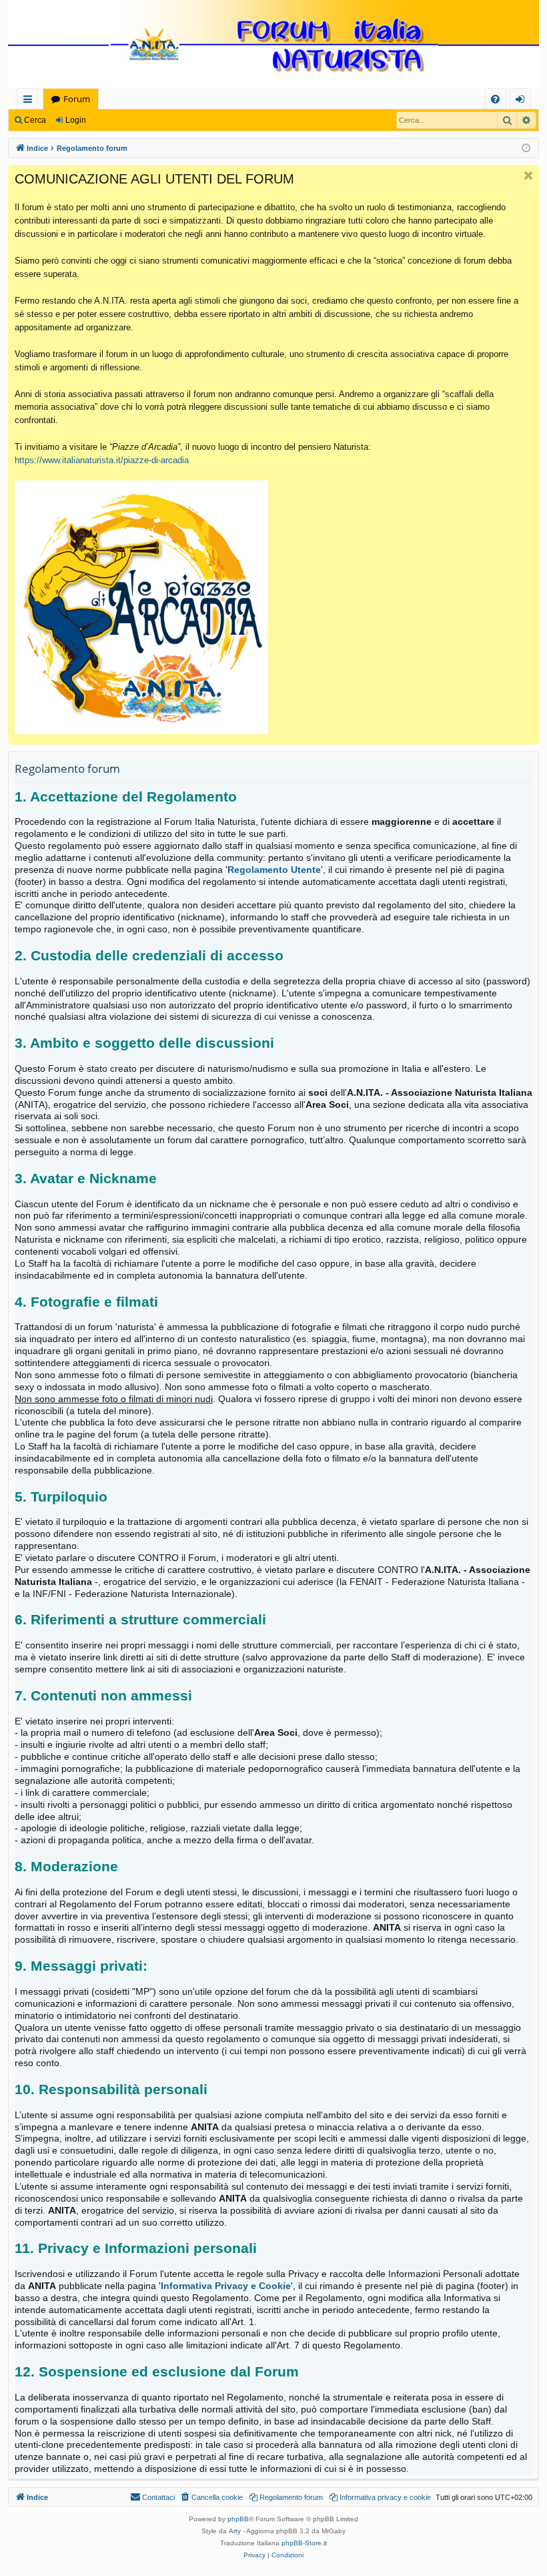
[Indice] (273, 45)
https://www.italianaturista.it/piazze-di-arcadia (102, 460)
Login (76, 120)
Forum (77, 99)
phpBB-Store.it (304, 2543)
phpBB (238, 2519)
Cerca (35, 120)
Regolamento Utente (274, 870)
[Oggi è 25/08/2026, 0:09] (526, 148)
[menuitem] (495, 99)
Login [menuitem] (523, 101)
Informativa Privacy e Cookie (226, 2286)
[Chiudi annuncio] (528, 176)
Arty (235, 2531)
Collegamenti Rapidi (30, 101)
